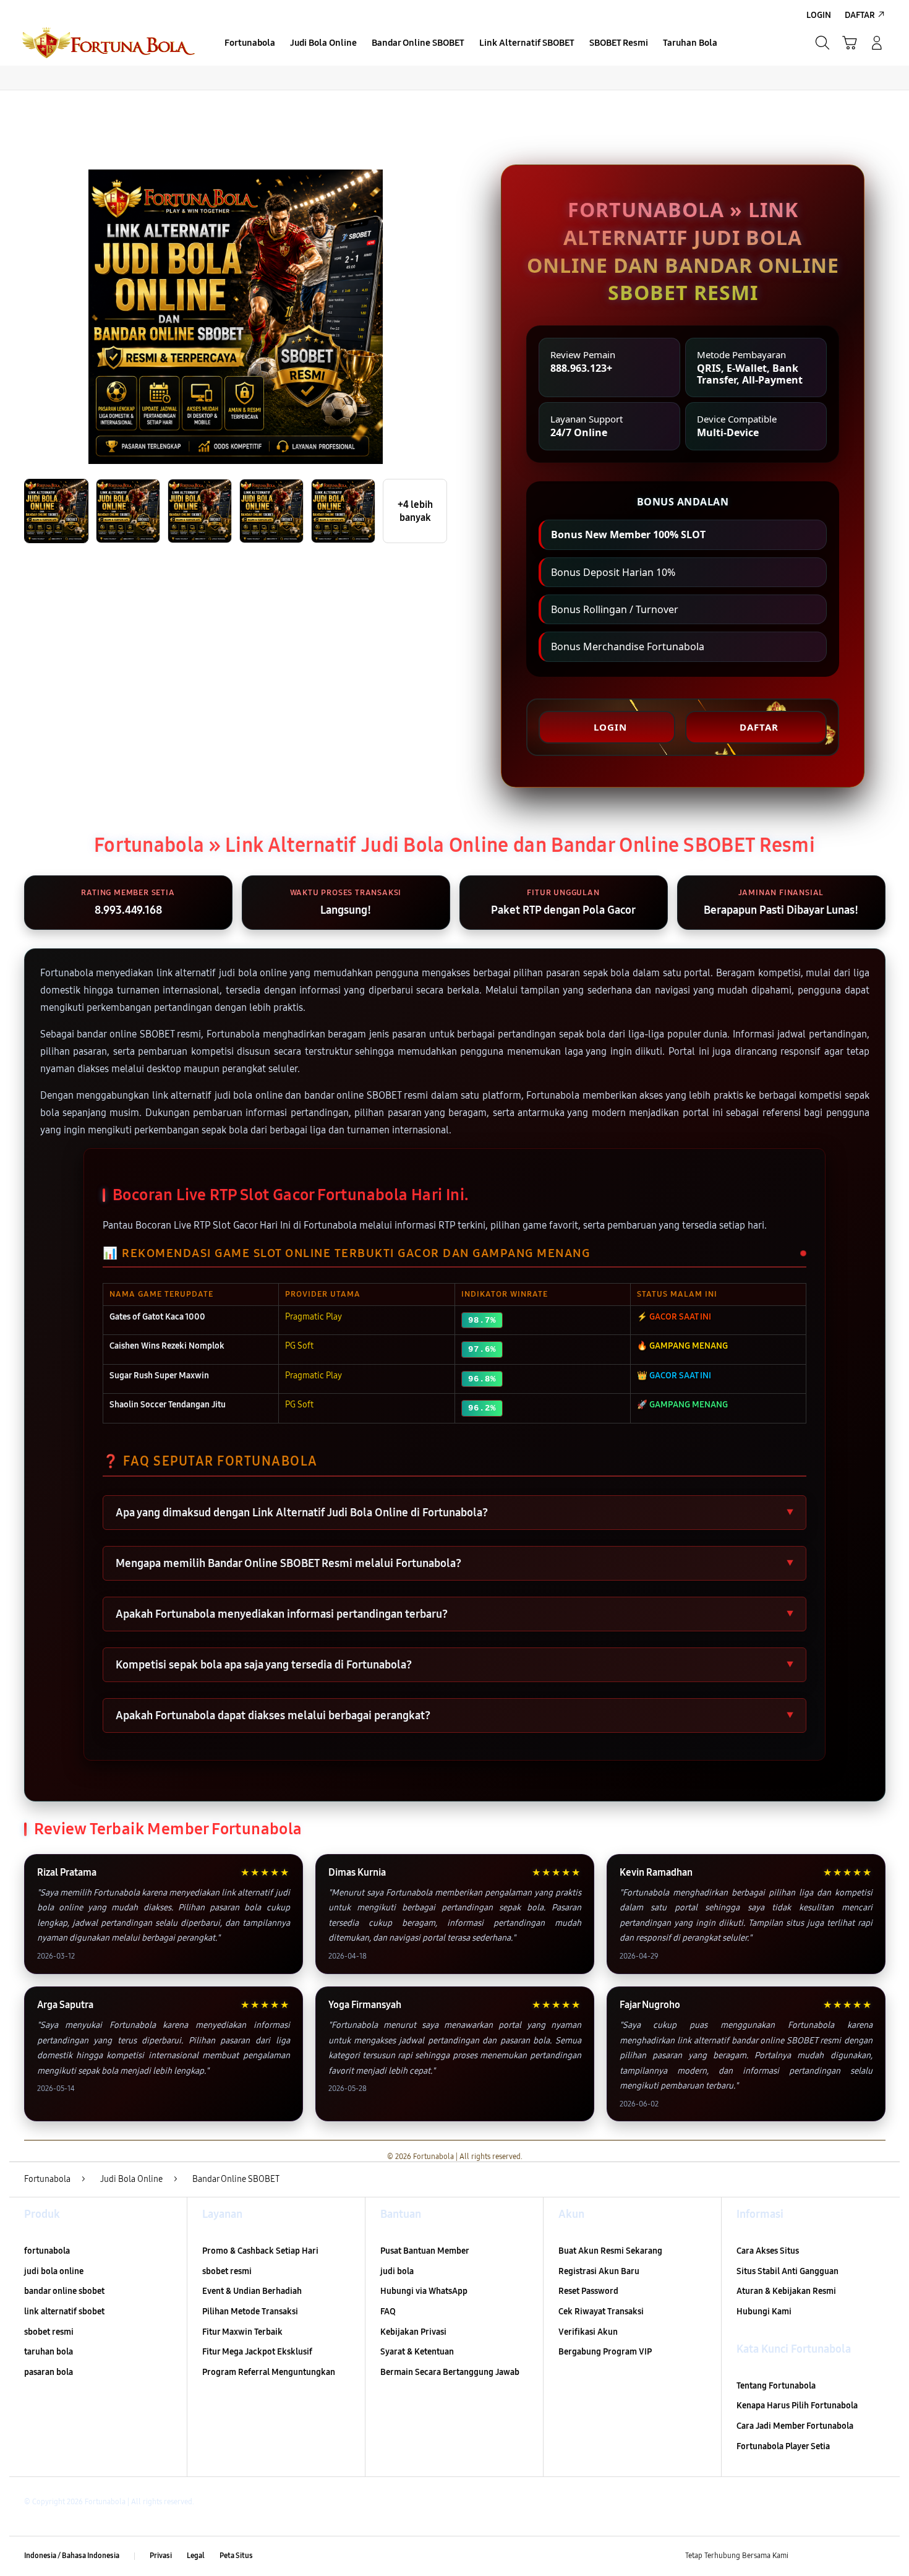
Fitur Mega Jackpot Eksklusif (257, 2352)
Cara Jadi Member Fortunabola (795, 2426)
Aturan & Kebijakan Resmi (786, 2291)
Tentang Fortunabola (776, 2386)
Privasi (161, 2556)
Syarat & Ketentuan (417, 2352)
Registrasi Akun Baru (599, 2271)
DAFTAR (759, 727)
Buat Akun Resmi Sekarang (610, 2251)
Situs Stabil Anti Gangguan (787, 2271)
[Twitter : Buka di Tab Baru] (829, 2556)
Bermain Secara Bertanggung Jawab (450, 2372)
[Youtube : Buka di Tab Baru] (877, 2556)
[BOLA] (108, 43)
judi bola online (54, 2271)
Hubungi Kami (764, 2312)
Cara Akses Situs (768, 2251)
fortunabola (47, 2251)
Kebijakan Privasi (413, 2332)
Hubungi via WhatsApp (424, 2291)
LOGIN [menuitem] (819, 15)
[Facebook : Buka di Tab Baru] (805, 2556)
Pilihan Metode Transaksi (250, 2312)
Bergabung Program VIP (605, 2352)
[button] (850, 43)
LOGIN (610, 727)
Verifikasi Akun (588, 2332)
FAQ (388, 2312)
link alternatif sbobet (64, 2312)
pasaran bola (49, 2372)
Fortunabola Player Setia (783, 2446)
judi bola (397, 2271)
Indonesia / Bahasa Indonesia (72, 2556)
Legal (196, 2556)
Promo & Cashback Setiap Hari (260, 2251)
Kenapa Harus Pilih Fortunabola (797, 2406)
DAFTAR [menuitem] (860, 15)
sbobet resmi (49, 2332)
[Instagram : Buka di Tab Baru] (853, 2556)
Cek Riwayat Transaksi (601, 2312)
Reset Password (588, 2291)
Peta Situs (236, 2556)
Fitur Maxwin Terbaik (242, 2332)
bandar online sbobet (64, 2291)
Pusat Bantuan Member (425, 2251)
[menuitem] (250, 44)
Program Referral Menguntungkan (269, 2372)
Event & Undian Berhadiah (252, 2291)
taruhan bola (49, 2352)
